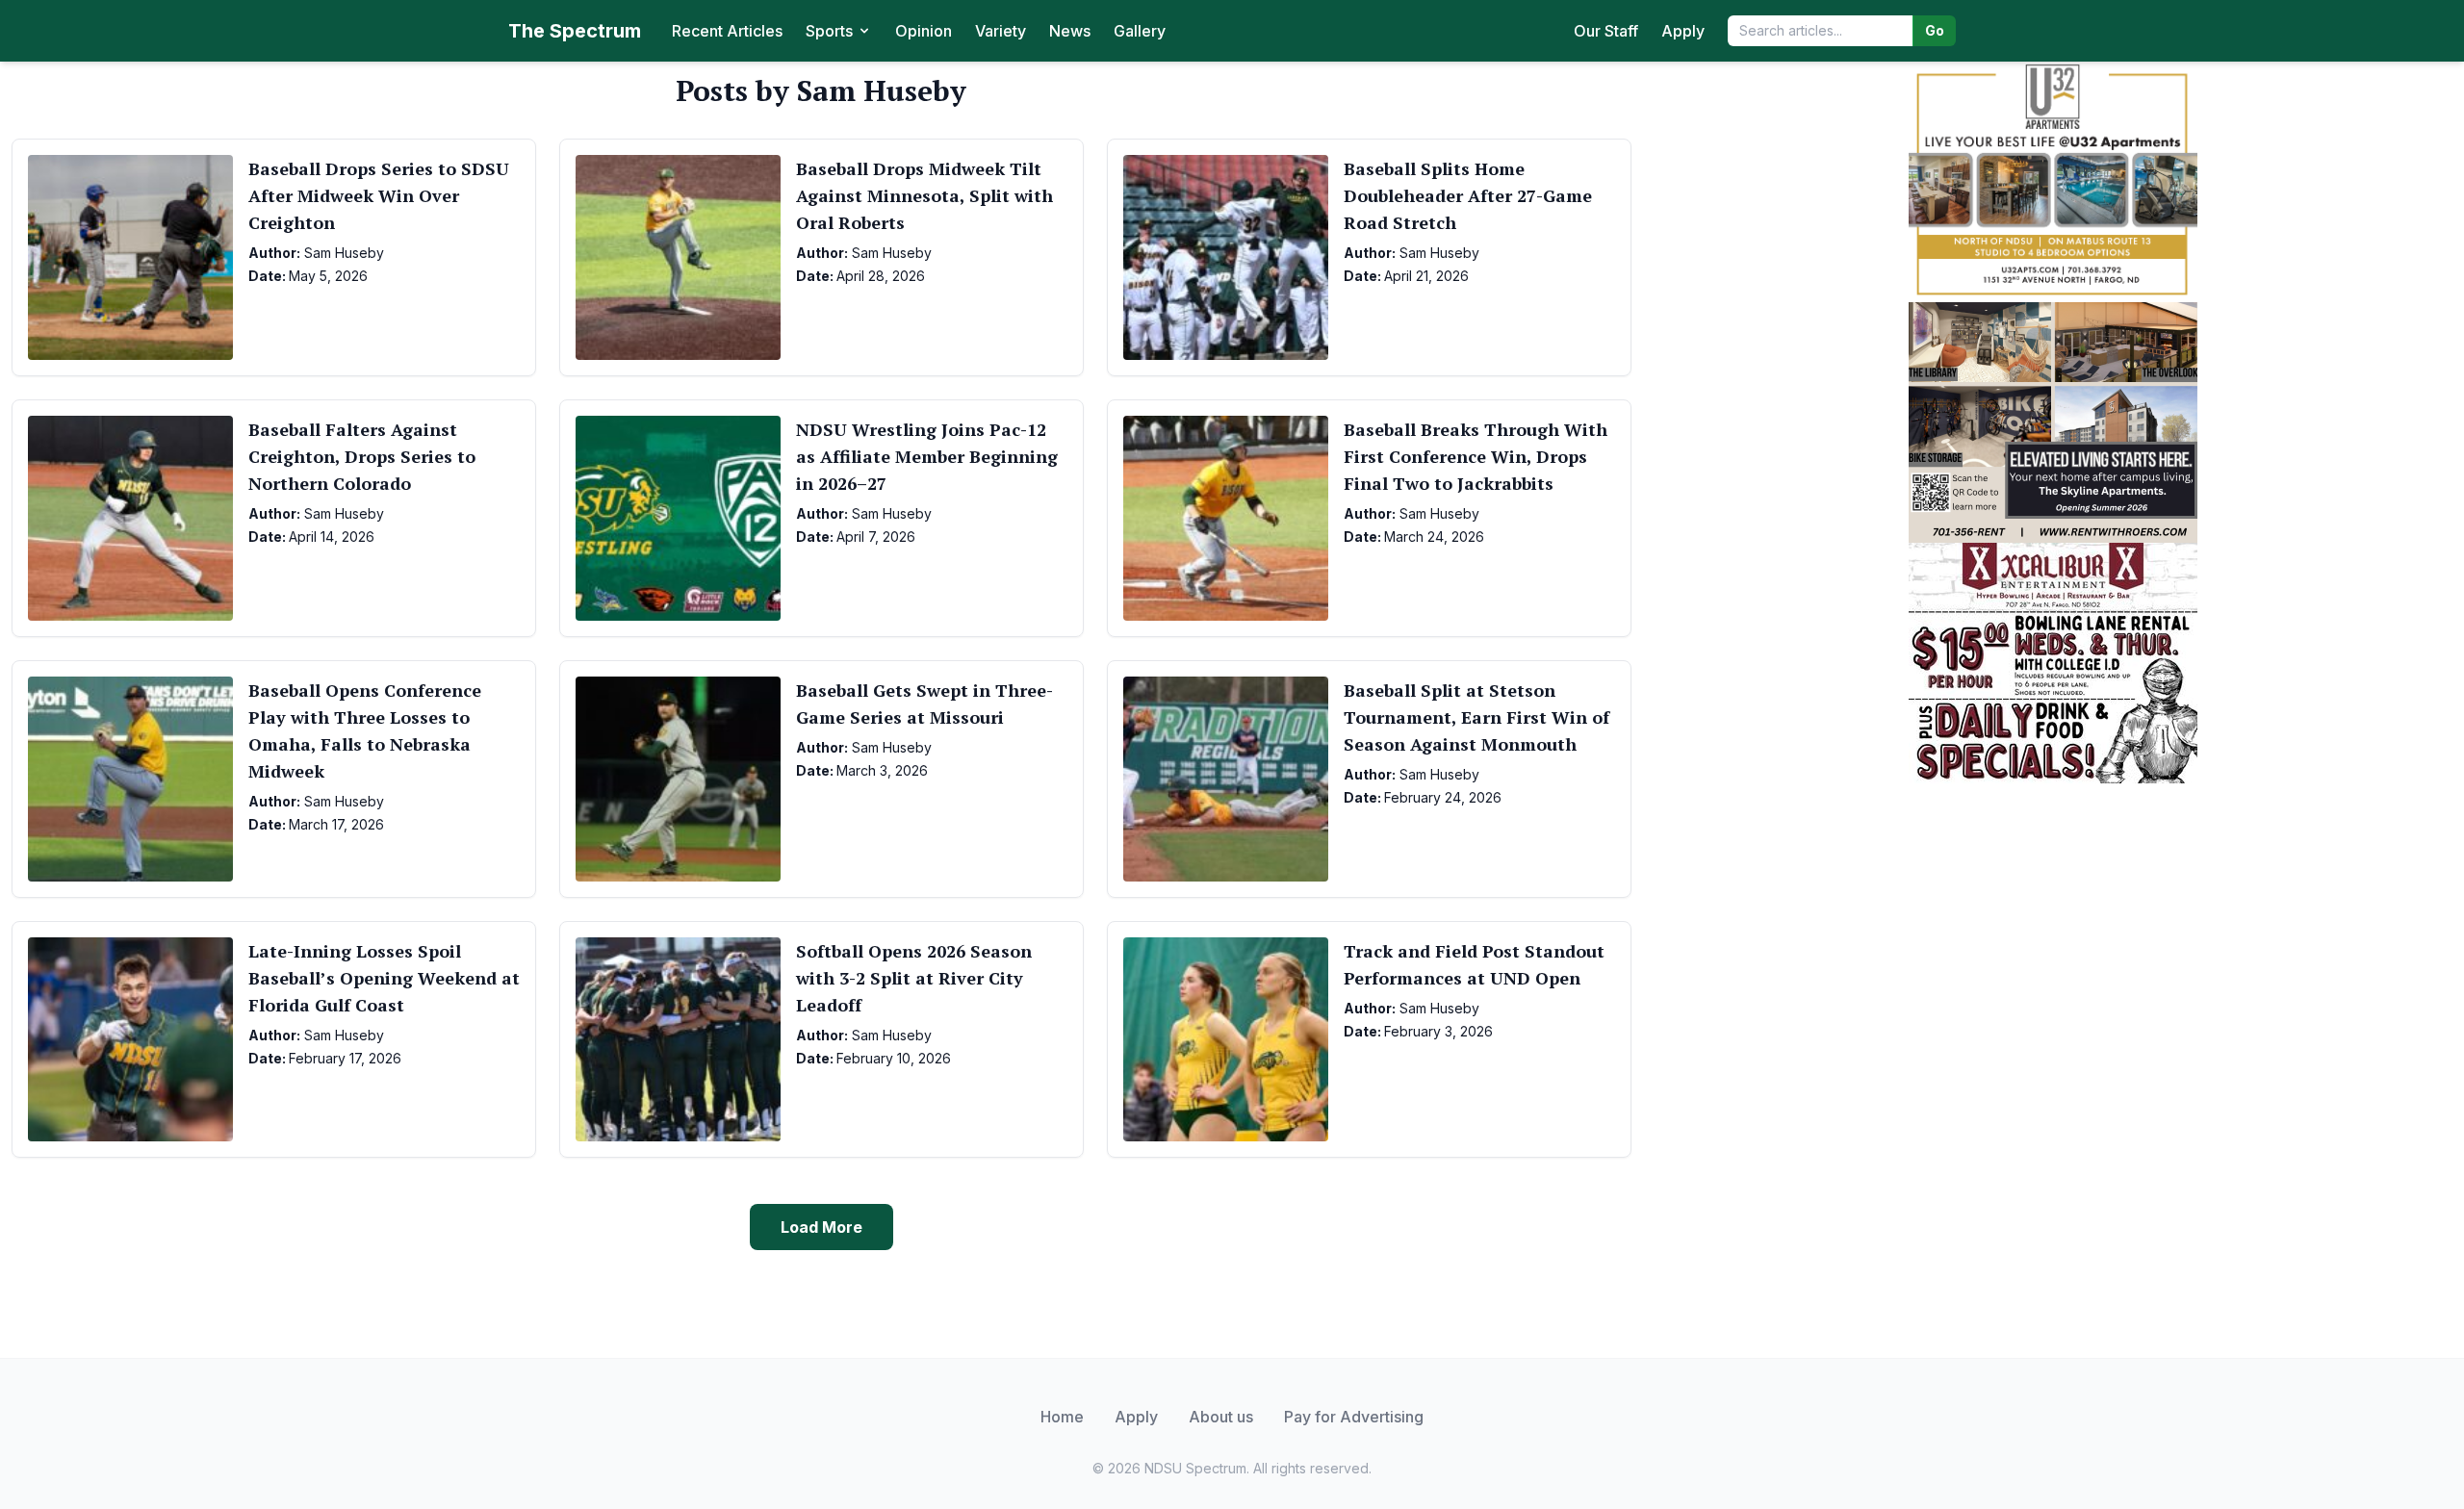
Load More (821, 1227)
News (1070, 31)
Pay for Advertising (1354, 1417)
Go (1935, 30)
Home (1062, 1417)
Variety (1001, 31)
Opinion (924, 31)
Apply (1683, 31)
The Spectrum (575, 31)
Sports (829, 31)
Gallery (1140, 31)
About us (1221, 1417)
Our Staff (1606, 31)
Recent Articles (727, 31)
